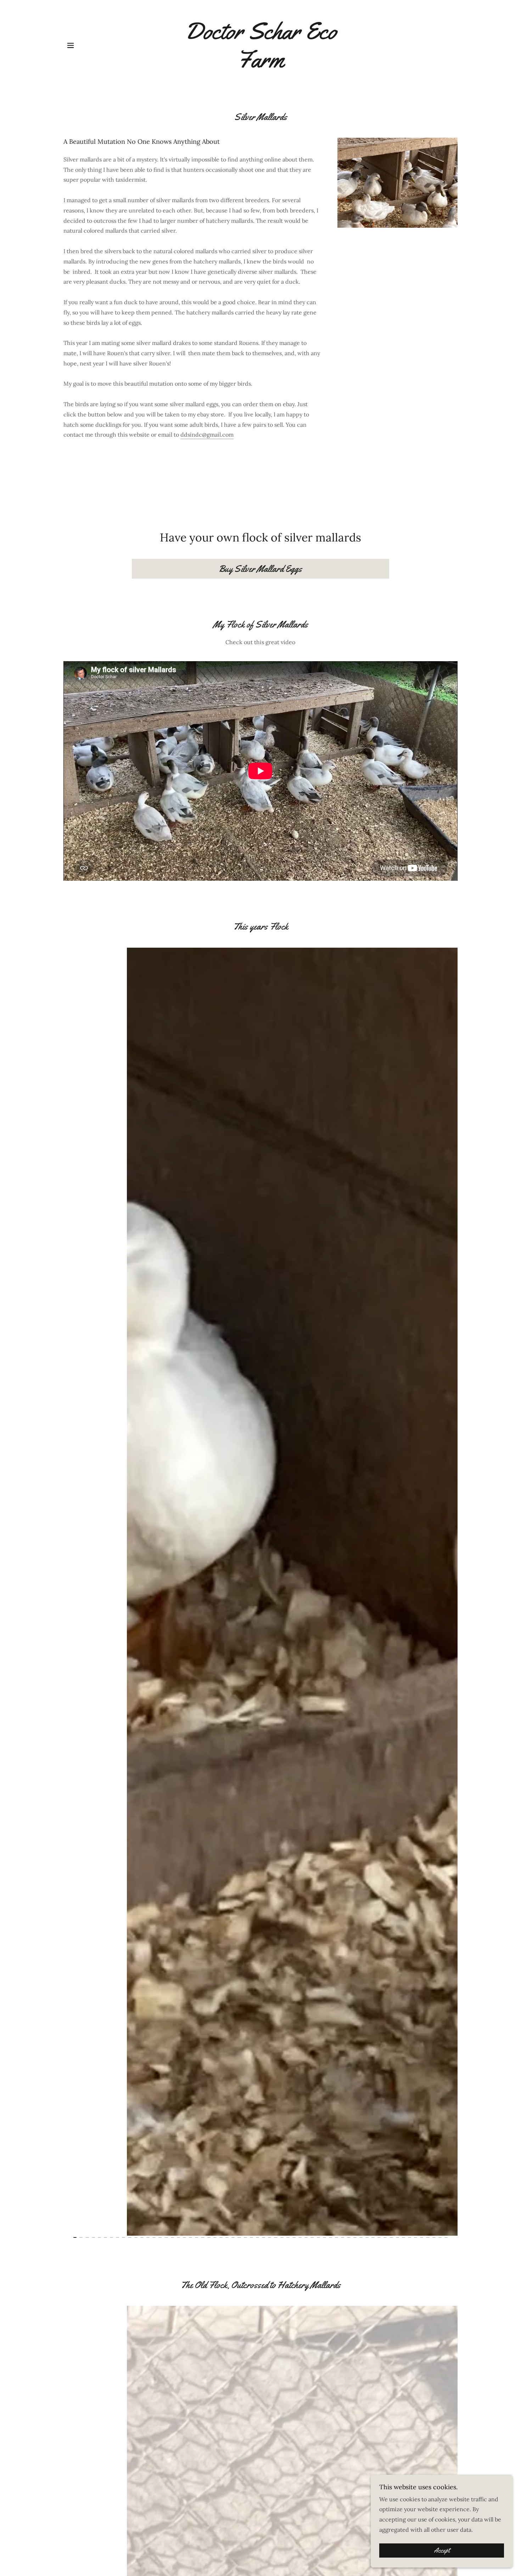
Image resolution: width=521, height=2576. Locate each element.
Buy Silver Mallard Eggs (260, 569)
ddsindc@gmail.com (207, 435)
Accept (442, 2551)
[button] (71, 45)
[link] (261, 65)
